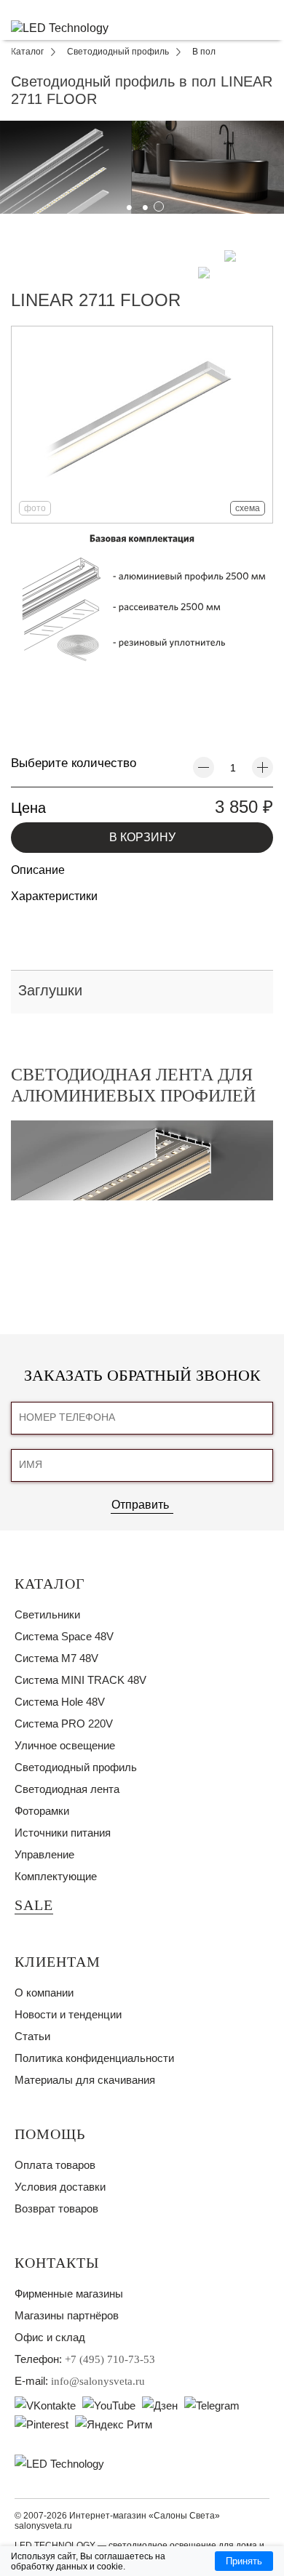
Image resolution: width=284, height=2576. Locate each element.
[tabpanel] (142, 167)
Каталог (50, 1584)
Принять (244, 2561)
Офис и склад (50, 2337)
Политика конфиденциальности (94, 2058)
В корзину (142, 837)
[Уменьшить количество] (204, 767)
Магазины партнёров (67, 2315)
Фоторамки (42, 1811)
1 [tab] (126, 204)
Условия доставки (60, 2187)
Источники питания (63, 1833)
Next (271, 153)
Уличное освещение (65, 1745)
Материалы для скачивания (85, 2080)
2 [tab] (142, 204)
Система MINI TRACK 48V (80, 1680)
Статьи (32, 2036)
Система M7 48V (56, 1658)
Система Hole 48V (60, 1702)
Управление (44, 1854)
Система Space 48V (64, 1636)
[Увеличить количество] (263, 767)
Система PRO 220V (64, 1724)
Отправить (140, 1505)
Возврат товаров (56, 2208)
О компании (44, 1993)
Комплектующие (56, 1876)
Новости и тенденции (68, 2014)
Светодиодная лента (67, 1789)
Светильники (47, 1614)
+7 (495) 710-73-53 (110, 2359)
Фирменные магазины (69, 2294)
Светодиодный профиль (76, 1767)
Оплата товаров (55, 2165)
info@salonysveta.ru (98, 2381)
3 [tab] (158, 204)
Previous (13, 153)
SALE (34, 1905)
